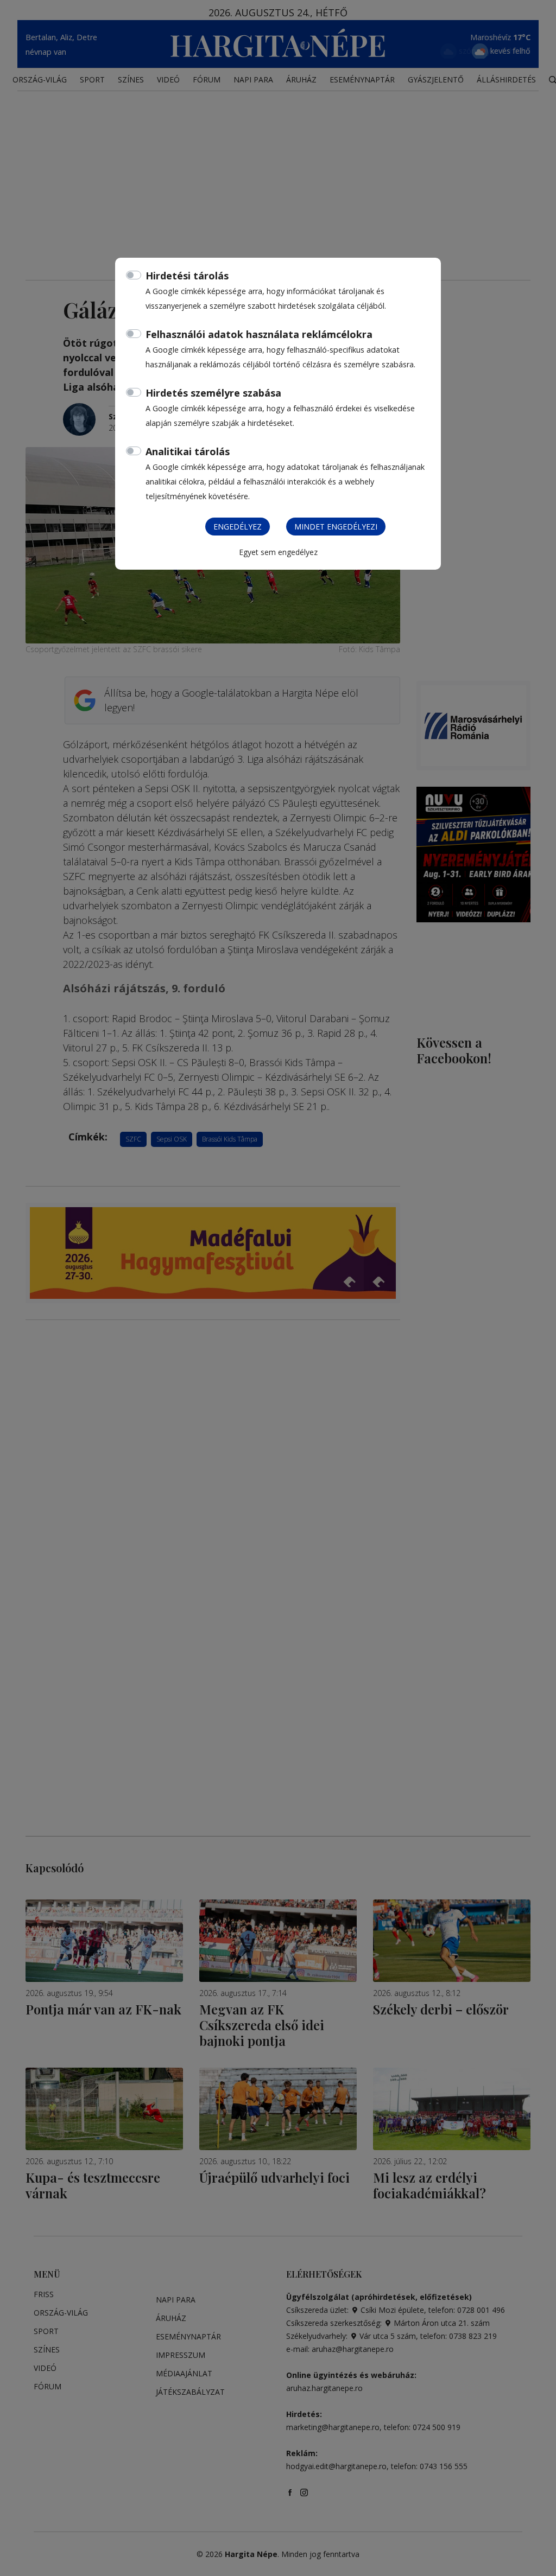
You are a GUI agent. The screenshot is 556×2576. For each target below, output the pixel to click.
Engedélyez (238, 527)
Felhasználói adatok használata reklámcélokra (259, 334)
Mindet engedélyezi (336, 527)
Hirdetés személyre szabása (213, 393)
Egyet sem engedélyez (278, 552)
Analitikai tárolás (188, 451)
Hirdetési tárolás (187, 276)
